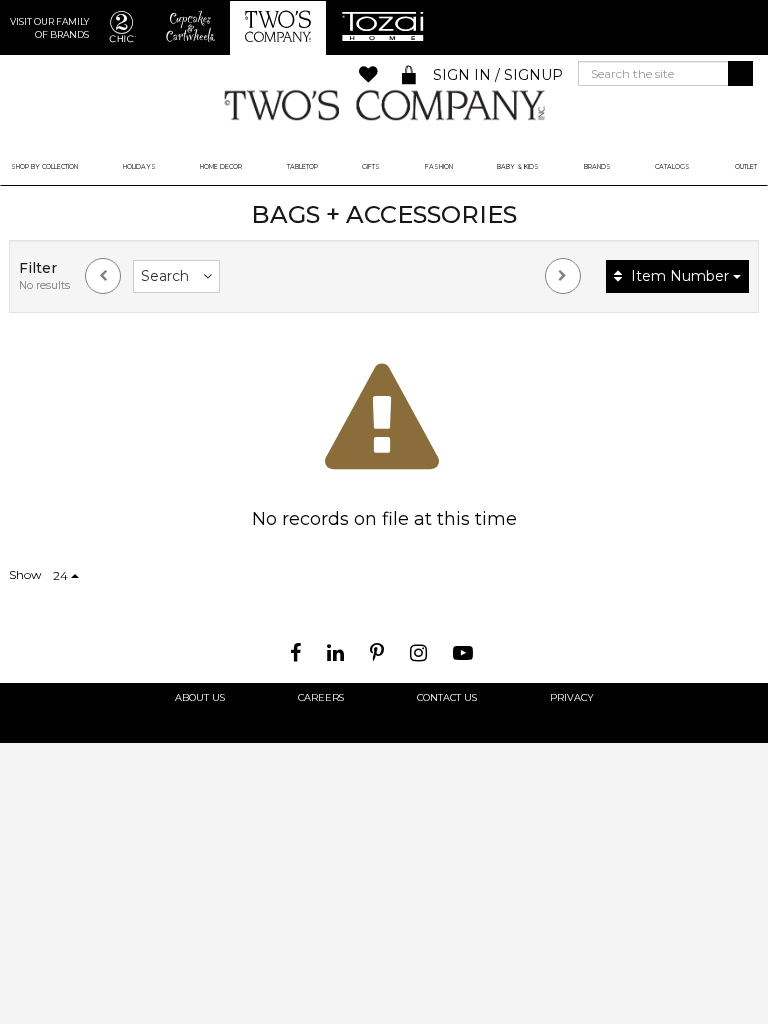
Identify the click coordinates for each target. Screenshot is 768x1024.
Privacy (572, 698)
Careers (321, 698)
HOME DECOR (221, 167)
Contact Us (447, 698)
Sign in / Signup (498, 75)
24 (62, 575)
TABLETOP (302, 167)
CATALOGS (672, 167)
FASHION (439, 167)
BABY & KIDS (518, 167)
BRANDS (597, 167)
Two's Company (384, 104)
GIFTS (371, 167)
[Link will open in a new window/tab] (298, 653)
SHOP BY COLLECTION (44, 167)
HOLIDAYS (139, 167)
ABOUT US (200, 698)
